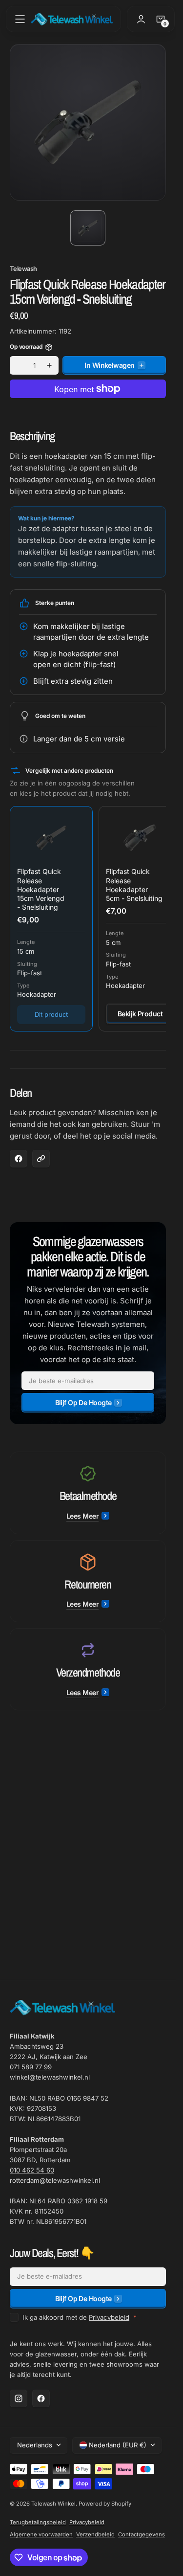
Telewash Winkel (53, 2504)
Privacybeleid (109, 2317)
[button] (20, 19)
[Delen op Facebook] (19, 1159)
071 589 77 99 (31, 2067)
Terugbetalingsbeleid (38, 2522)
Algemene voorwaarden (41, 2534)
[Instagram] (19, 2398)
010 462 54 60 (32, 2170)
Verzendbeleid (95, 2534)
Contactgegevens (142, 2534)
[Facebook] (41, 2398)
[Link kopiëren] (41, 1159)
